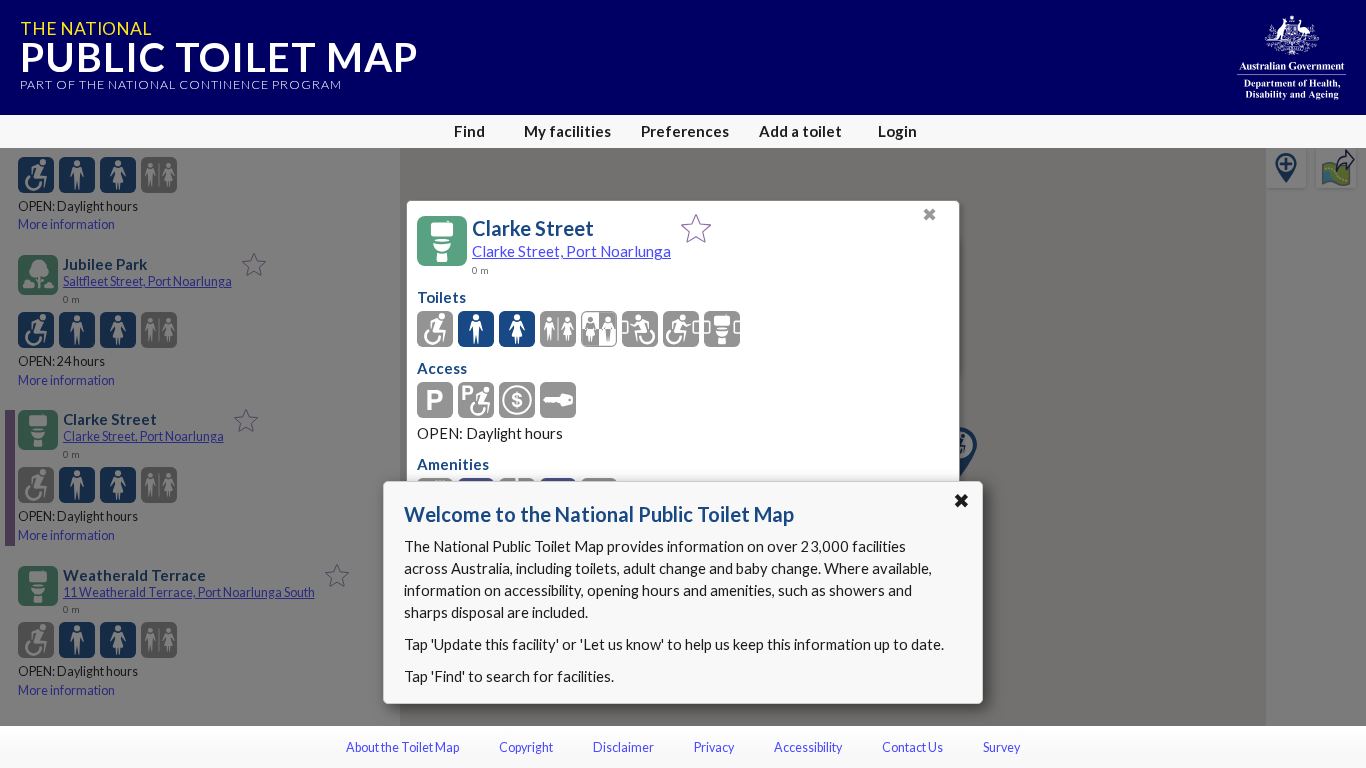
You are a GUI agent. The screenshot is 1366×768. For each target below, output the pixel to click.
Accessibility (808, 747)
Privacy (714, 747)
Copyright (526, 747)
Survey (1001, 747)
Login (897, 131)
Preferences (685, 131)
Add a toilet (800, 131)
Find (469, 131)
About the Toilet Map (402, 747)
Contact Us (912, 747)
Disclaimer (623, 747)
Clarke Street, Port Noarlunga (571, 251)
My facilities (567, 131)
